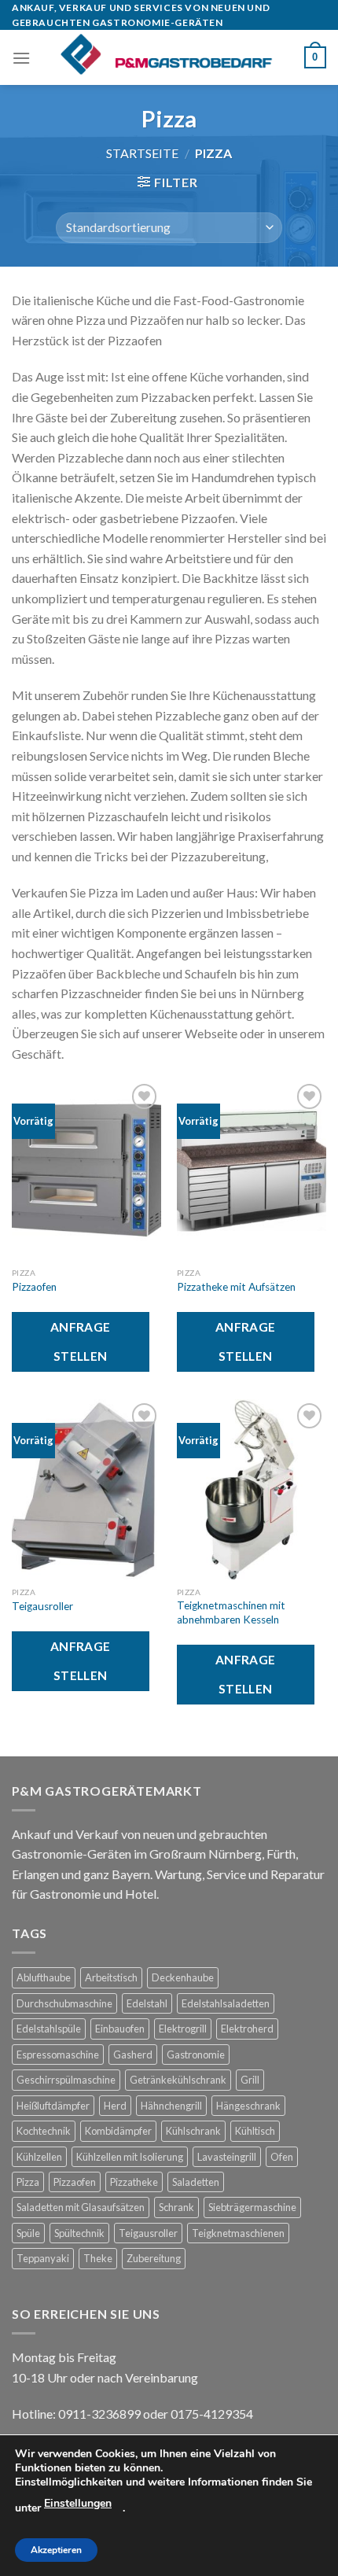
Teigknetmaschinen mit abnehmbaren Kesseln (231, 1612)
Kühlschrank (193, 2131)
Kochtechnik (44, 2131)
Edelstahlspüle (49, 2029)
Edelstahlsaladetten (226, 2003)
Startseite (142, 153)
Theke (98, 2258)
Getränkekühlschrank (178, 2080)
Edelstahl (147, 2003)
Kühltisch (255, 2131)
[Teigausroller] (86, 1489)
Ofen (282, 2157)
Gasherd (133, 2055)
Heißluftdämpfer (53, 2106)
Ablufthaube (44, 1977)
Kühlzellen (39, 2157)
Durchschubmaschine (64, 2003)
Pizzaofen (34, 1287)
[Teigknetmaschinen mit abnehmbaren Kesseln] (252, 1489)
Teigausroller (42, 1606)
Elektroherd (247, 2029)
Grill (250, 2080)
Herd (115, 2106)
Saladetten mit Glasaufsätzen (81, 2207)
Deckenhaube (183, 1977)
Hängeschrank (248, 2106)
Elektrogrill (183, 2029)
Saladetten (196, 2182)
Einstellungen (78, 2503)
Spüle (28, 2233)
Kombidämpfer (118, 2131)
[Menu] (21, 58)
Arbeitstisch (111, 1977)
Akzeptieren (56, 2550)
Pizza (28, 2182)
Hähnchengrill (171, 2106)
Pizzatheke (134, 2182)
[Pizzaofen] (86, 1170)
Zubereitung (154, 2258)
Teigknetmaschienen (238, 2233)
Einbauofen (120, 2029)
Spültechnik (79, 2233)
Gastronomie (196, 2055)
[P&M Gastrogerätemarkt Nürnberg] (167, 57)
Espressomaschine (58, 2055)
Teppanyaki (43, 2258)
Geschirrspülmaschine (66, 2080)
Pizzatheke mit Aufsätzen (237, 1287)
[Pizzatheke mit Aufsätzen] (252, 1170)
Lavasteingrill (227, 2157)
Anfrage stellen (81, 1341)
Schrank (176, 2207)
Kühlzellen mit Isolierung (130, 2157)
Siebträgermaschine (252, 2207)
